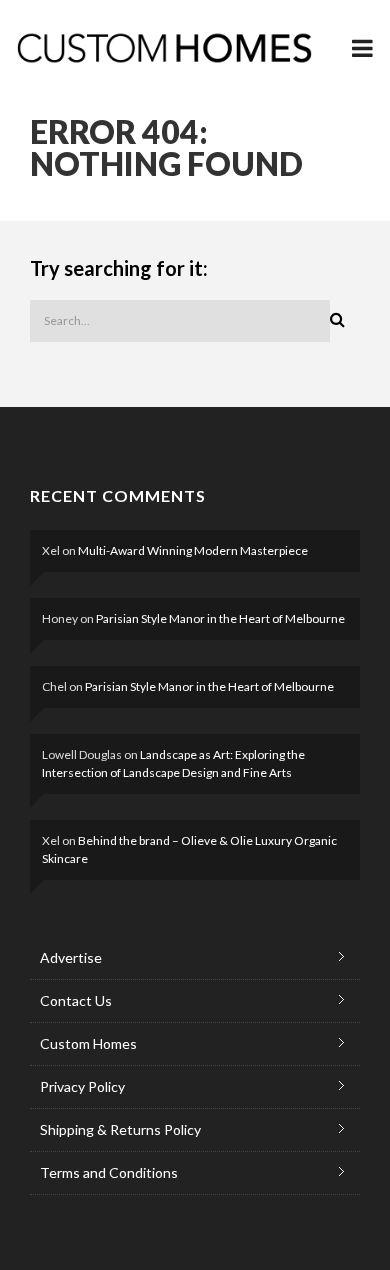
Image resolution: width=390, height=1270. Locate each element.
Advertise (71, 957)
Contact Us (76, 1000)
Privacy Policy (82, 1086)
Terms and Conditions (109, 1172)
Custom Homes (88, 1043)
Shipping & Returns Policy (120, 1129)
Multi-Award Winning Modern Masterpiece (193, 550)
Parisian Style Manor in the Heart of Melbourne (220, 618)
